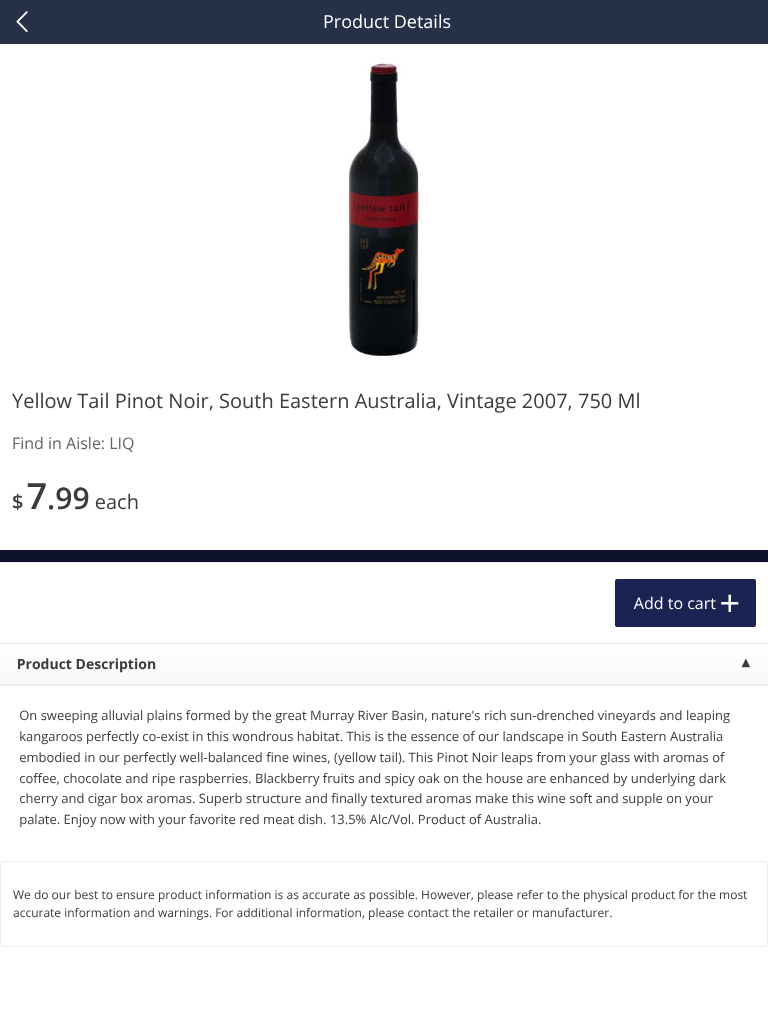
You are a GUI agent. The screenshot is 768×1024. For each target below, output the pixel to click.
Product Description (86, 664)
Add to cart (675, 603)
